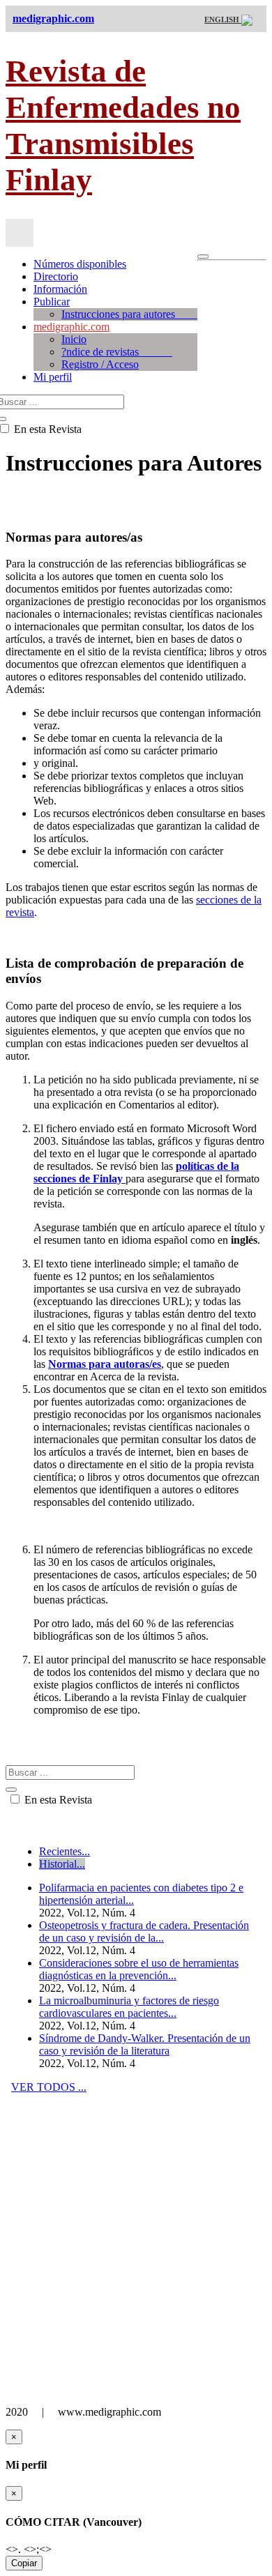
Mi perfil (53, 377)
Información (60, 289)
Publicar (52, 302)
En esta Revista (57, 1800)
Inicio (74, 339)
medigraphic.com (71, 327)
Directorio (56, 276)
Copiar (24, 2563)
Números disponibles (80, 264)
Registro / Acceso (100, 364)
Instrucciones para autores (129, 314)
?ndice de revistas (117, 352)
